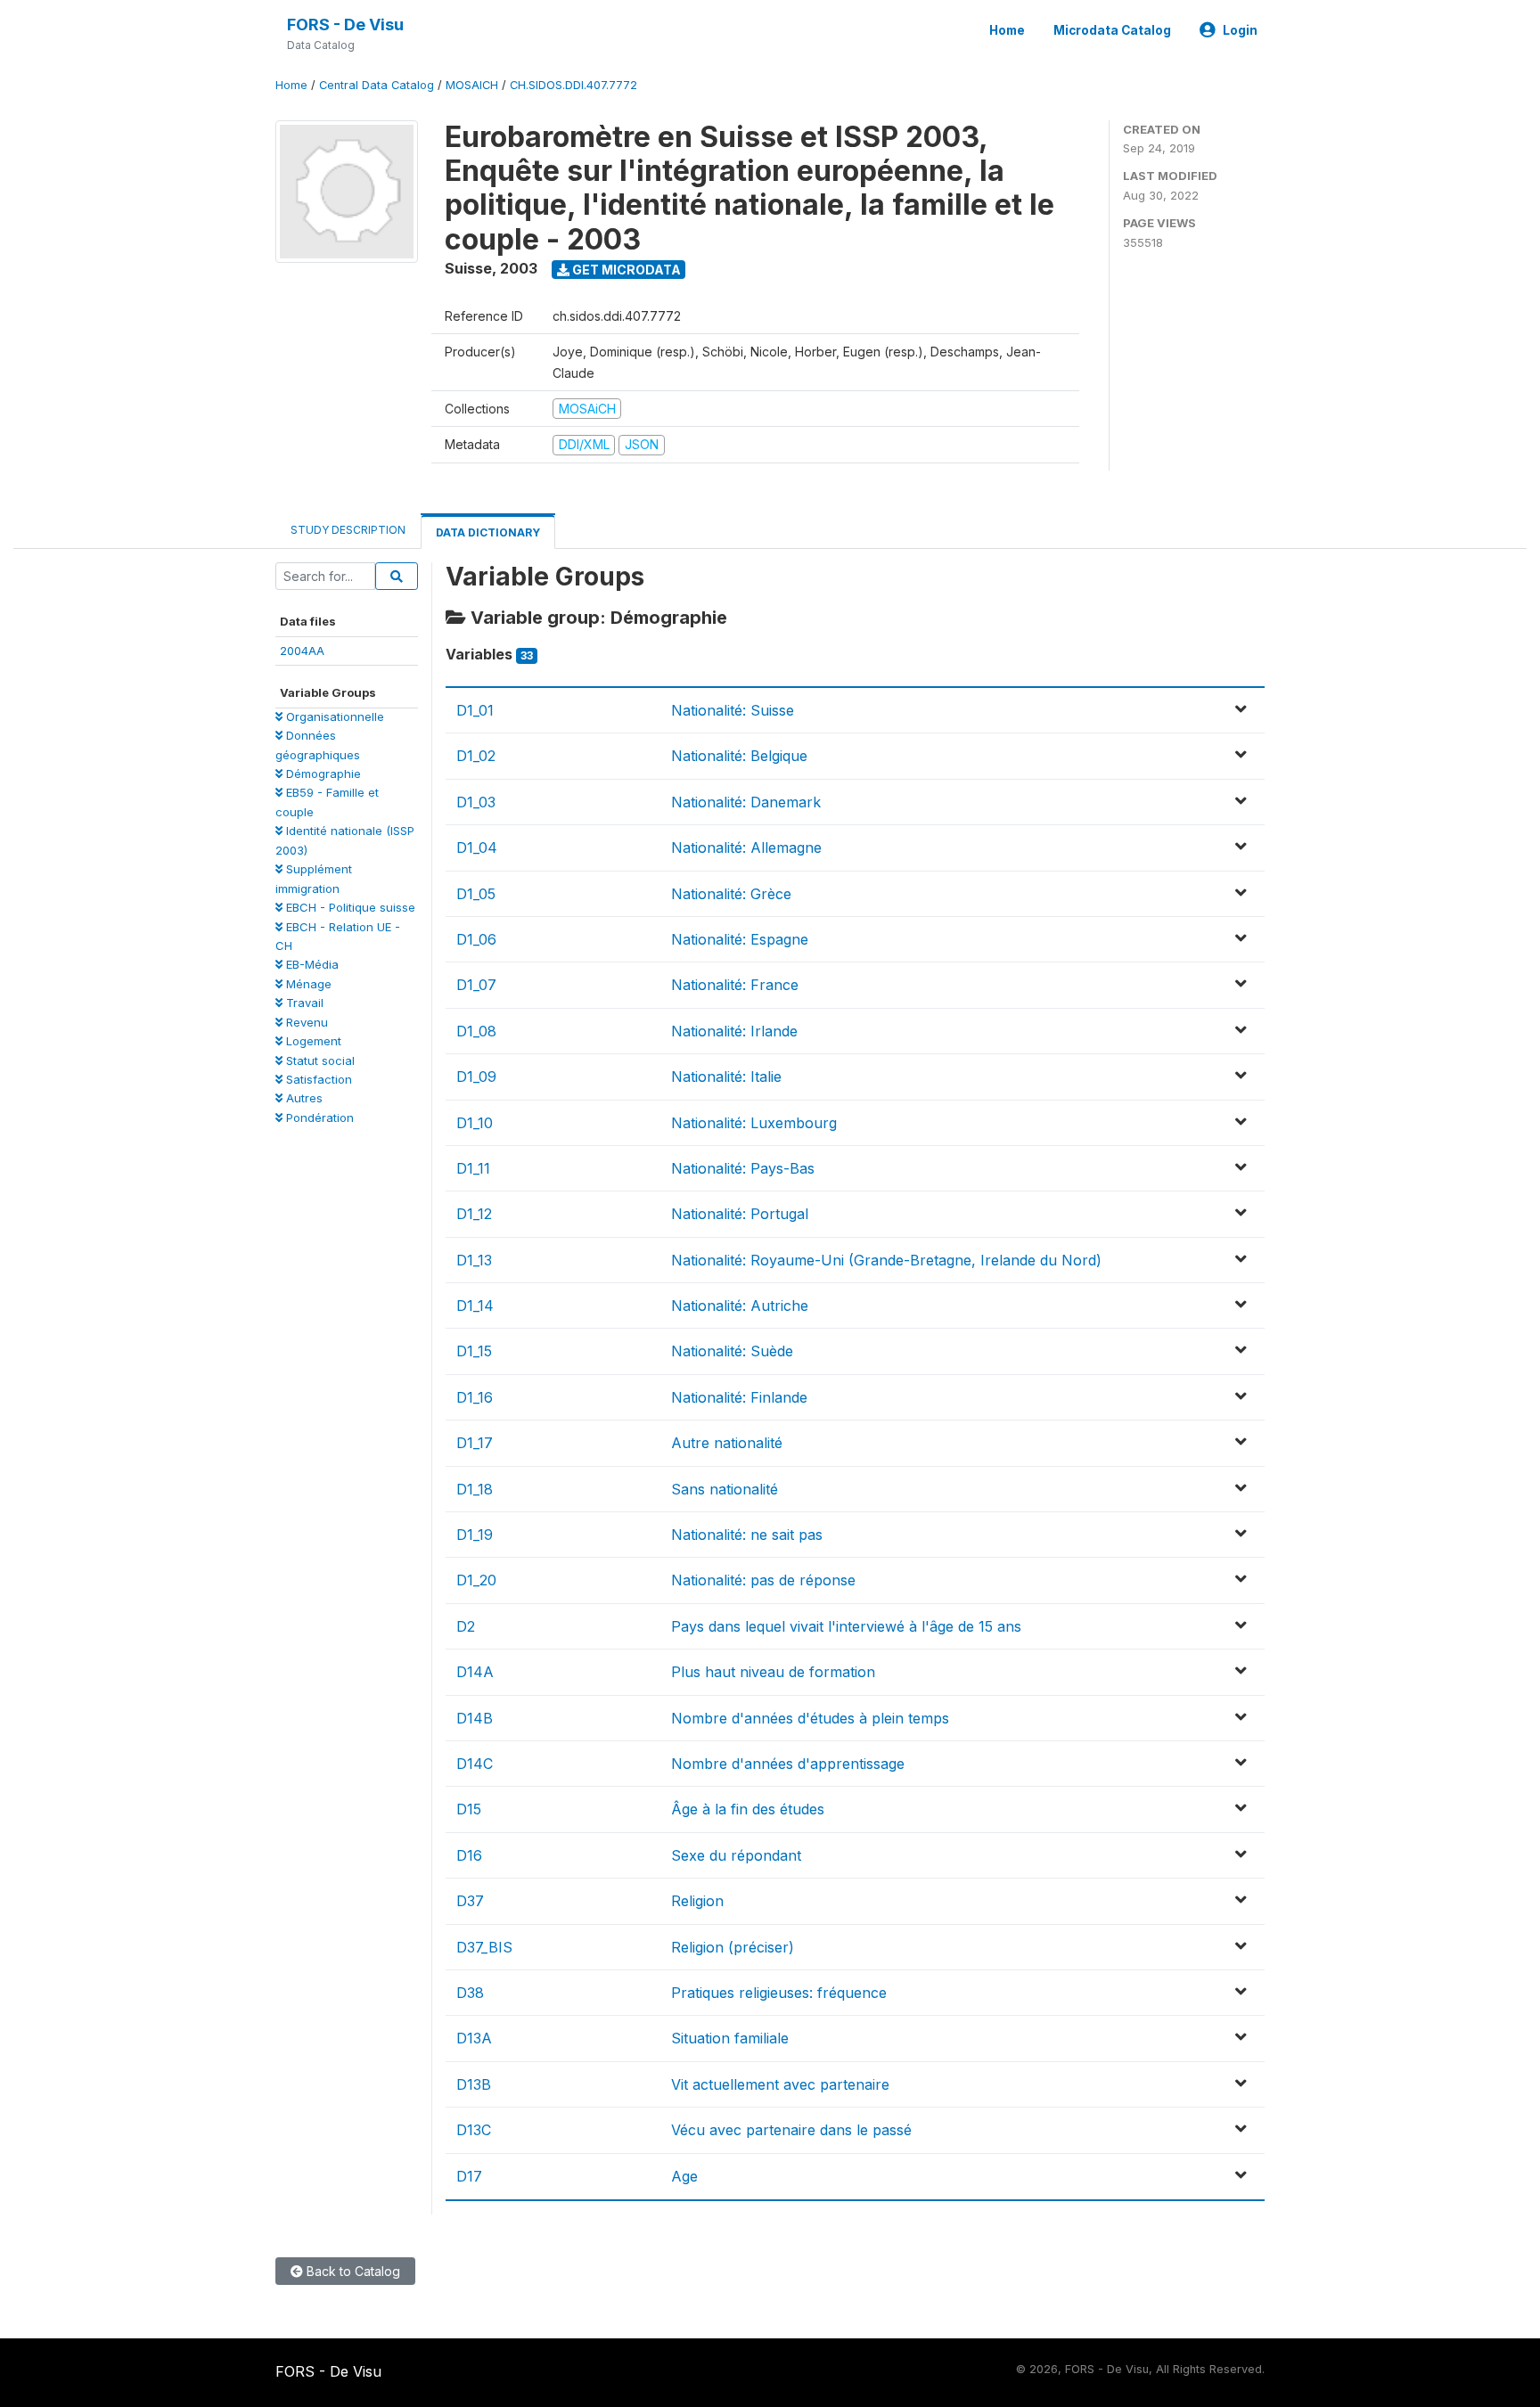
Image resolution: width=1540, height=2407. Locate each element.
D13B (474, 2084)
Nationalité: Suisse (733, 710)
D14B (475, 1718)
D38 (470, 1993)
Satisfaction (317, 1079)
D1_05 (476, 894)
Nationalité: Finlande (739, 1397)
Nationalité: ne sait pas (747, 1535)
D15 (469, 1809)
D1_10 (475, 1123)
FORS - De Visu (345, 25)
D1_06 (476, 939)
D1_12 (474, 1214)
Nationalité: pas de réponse (763, 1580)
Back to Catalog (352, 2271)
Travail (303, 1003)
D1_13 (474, 1260)
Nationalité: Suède (732, 1351)
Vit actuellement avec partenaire (780, 2084)
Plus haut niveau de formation (773, 1672)
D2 (466, 1626)
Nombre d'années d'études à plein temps (810, 1718)
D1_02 (476, 756)
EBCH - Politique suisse (349, 907)
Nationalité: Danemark (746, 802)
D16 (469, 1855)
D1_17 (475, 1443)
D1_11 (473, 1168)
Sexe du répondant (736, 1855)
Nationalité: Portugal (740, 1214)
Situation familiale (730, 2038)
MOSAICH (472, 85)
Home (1007, 30)
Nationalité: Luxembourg (754, 1123)
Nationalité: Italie (726, 1077)
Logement (312, 1041)
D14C (475, 1764)
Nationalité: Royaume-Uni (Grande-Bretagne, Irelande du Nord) (886, 1260)
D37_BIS (484, 1947)
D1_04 (477, 847)
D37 (470, 1901)
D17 (469, 2176)
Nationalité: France (735, 985)
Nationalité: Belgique (739, 756)
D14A (475, 1672)
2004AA (302, 651)
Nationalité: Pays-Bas (743, 1168)
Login (1240, 30)
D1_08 (476, 1031)
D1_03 (476, 802)
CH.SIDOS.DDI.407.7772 (573, 85)
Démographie (322, 774)
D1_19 (475, 1535)
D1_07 (476, 985)
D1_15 (474, 1351)
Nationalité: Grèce (731, 894)
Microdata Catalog (1112, 30)
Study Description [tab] (348, 530)
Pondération (318, 1118)
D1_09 (476, 1077)
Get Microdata (625, 270)
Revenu (305, 1022)
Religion (697, 1901)
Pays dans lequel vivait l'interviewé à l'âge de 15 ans (846, 1626)
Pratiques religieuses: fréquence (779, 1993)
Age (684, 2176)
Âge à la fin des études (748, 1809)
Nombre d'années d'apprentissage (788, 1764)
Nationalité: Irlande (734, 1031)
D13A (474, 2038)
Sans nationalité (725, 1489)
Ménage (307, 984)
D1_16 (475, 1397)
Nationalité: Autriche (740, 1306)
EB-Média (311, 964)
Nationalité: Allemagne (746, 847)
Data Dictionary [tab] (488, 532)
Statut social (319, 1060)
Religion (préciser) (733, 1947)
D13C (474, 2130)
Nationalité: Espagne (740, 939)
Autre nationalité (727, 1443)
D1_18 (475, 1489)
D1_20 (476, 1580)
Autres (303, 1098)
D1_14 (475, 1306)
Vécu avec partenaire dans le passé (791, 2130)
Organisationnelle (333, 716)
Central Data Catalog (377, 85)
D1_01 (475, 710)
